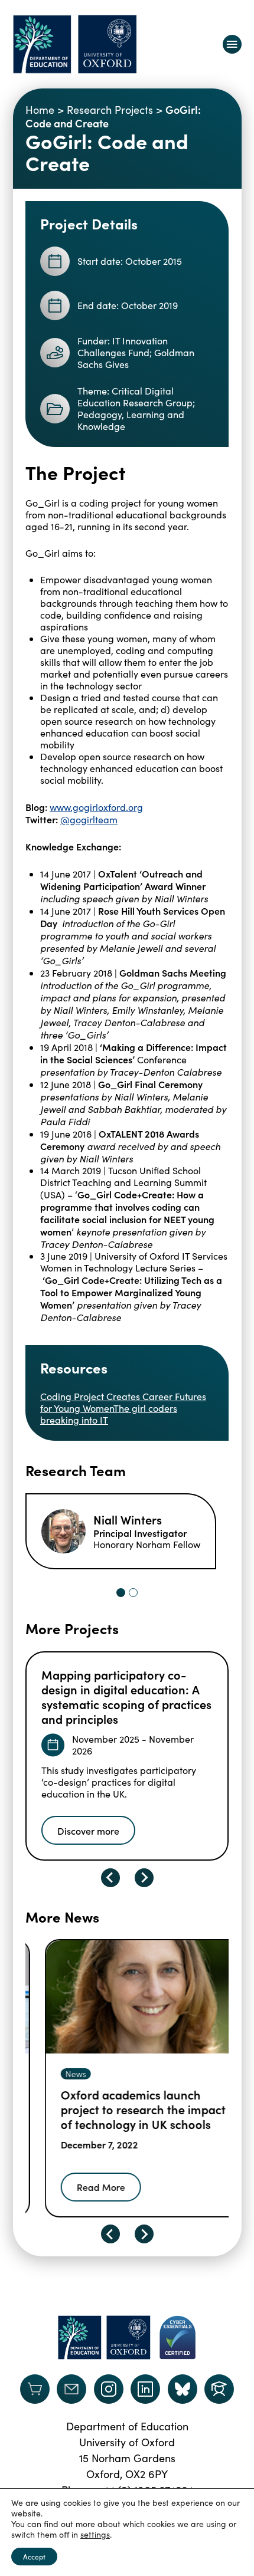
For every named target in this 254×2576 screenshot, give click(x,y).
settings (95, 2535)
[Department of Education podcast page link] (219, 2389)
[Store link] (35, 2389)
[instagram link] (109, 2389)
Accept (34, 2557)
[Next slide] (144, 1878)
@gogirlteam (89, 819)
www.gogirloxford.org (96, 807)
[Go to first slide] (144, 2234)
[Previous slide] (110, 1878)
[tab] (121, 1593)
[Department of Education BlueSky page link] (183, 2389)
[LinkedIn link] (145, 2389)
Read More (82, 2187)
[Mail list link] (71, 2389)
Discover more (88, 1831)
